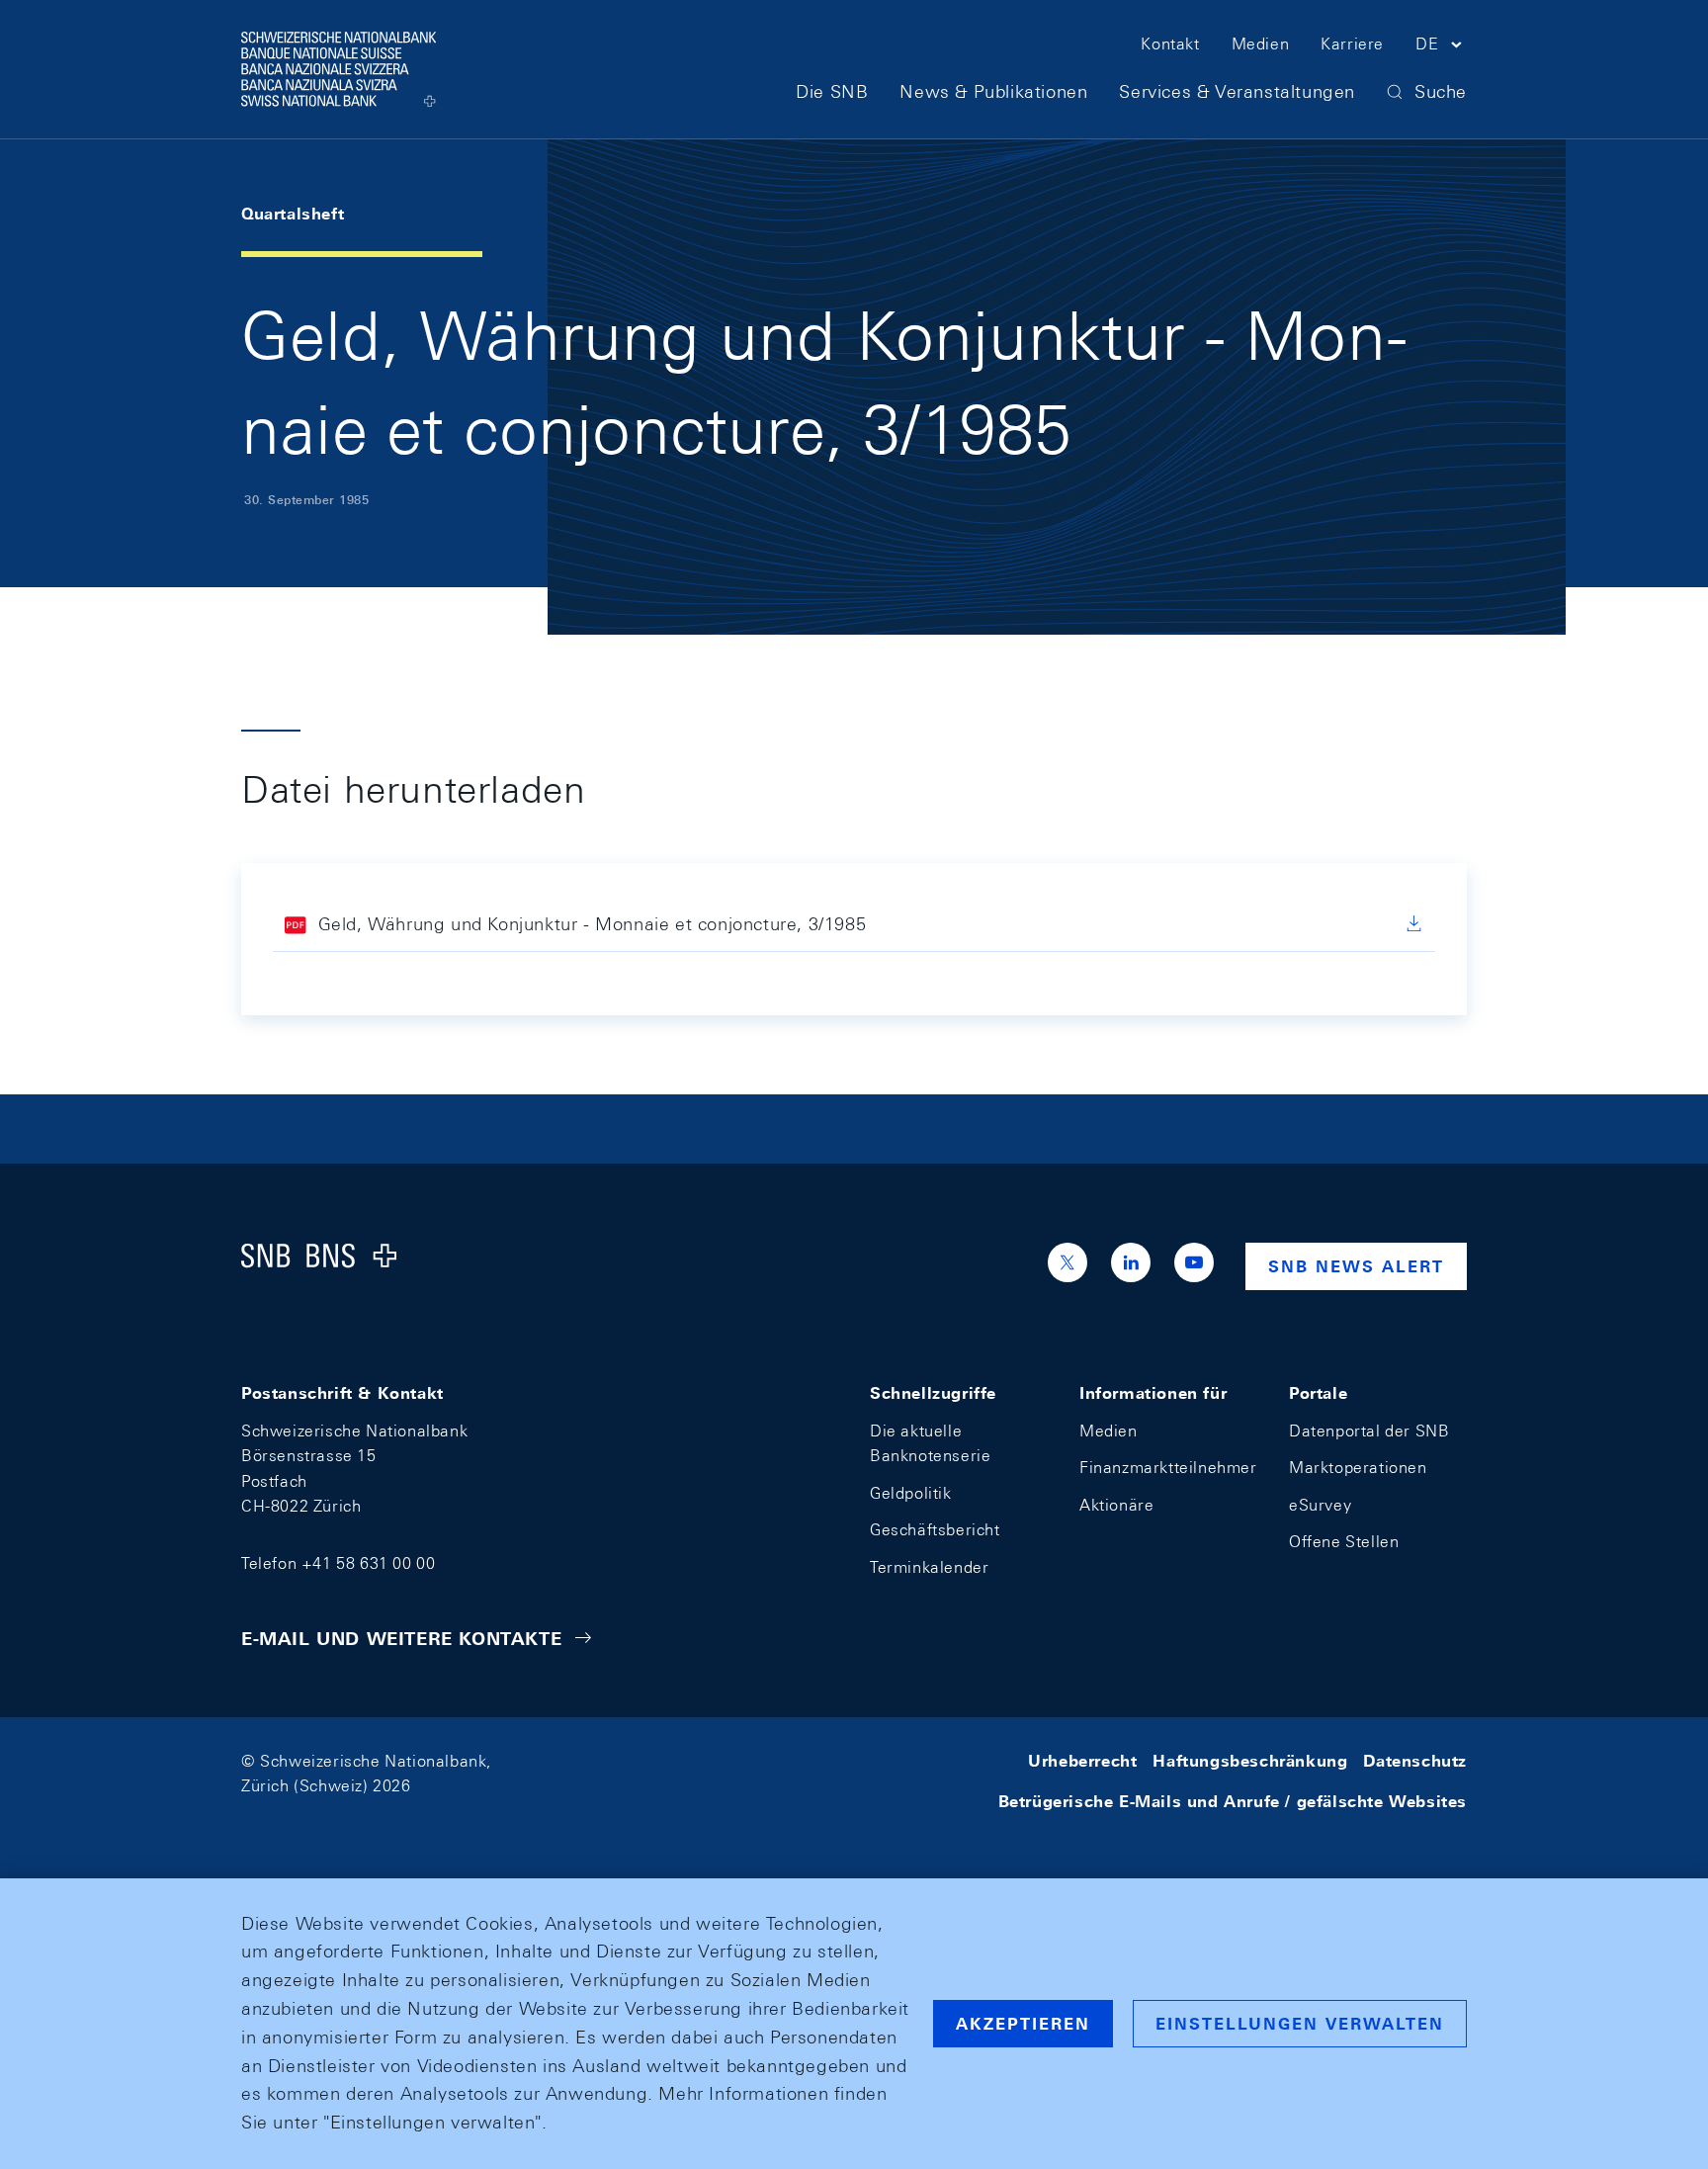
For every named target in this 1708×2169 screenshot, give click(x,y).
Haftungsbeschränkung (1250, 1761)
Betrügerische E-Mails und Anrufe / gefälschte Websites (1233, 1802)
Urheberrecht (1082, 1761)
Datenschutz (1415, 1761)
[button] (1441, 47)
